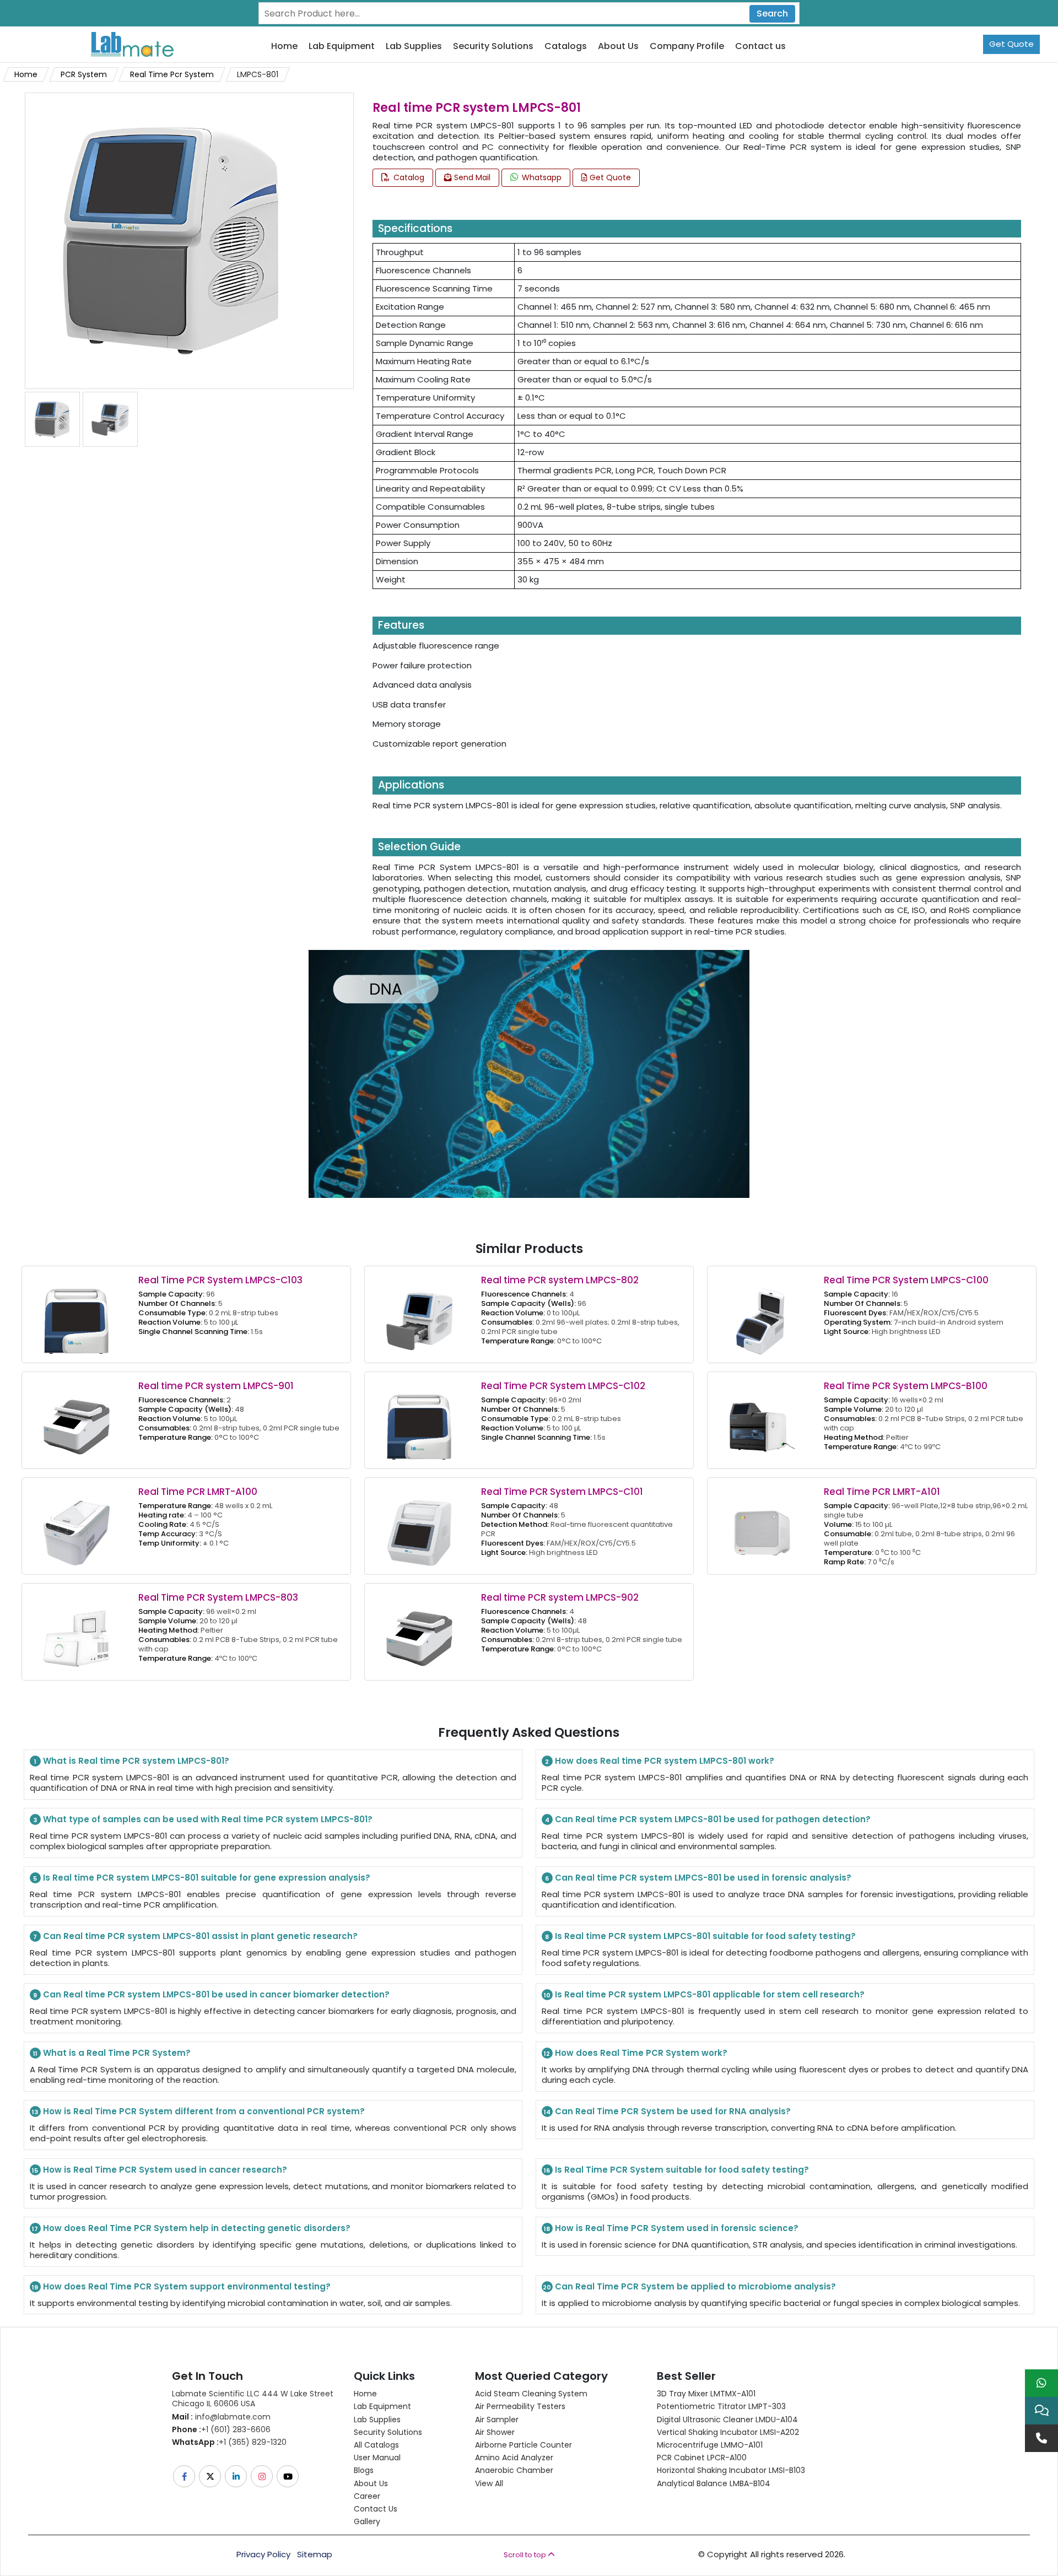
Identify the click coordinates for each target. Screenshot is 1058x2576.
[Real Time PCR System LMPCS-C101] (419, 1525)
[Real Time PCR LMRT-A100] (77, 1525)
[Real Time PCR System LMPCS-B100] (762, 1419)
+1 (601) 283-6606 (221, 2429)
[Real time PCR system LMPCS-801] (173, 240)
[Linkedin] (237, 2476)
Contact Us (376, 2509)
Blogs (364, 2470)
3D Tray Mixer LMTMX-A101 (706, 2394)
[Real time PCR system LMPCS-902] (419, 1631)
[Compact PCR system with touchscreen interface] (52, 419)
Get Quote (1011, 44)
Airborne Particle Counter (523, 2445)
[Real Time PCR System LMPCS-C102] (419, 1419)
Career (367, 2496)
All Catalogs (376, 2445)
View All (489, 2483)
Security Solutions (493, 47)
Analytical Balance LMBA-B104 (714, 2483)
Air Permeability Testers (520, 2406)
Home (284, 47)
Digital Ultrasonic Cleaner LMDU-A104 (727, 2420)
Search (772, 13)
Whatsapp (541, 177)
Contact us (760, 47)
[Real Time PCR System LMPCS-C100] (762, 1313)
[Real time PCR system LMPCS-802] (419, 1313)
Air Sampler (497, 2420)
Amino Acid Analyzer (514, 2458)
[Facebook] (185, 2476)
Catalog (408, 177)
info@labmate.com (221, 2417)
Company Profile (687, 47)
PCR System (84, 74)
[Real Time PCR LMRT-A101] (762, 1525)
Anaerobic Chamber (514, 2470)
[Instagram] (263, 2476)
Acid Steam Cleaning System (531, 2394)
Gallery (367, 2521)
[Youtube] (288, 2476)
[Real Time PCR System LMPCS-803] (77, 1631)
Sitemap (315, 2555)
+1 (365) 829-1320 (229, 2442)
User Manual (377, 2458)
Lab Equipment (342, 47)
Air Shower (495, 2432)
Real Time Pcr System (172, 74)
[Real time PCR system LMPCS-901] (77, 1419)
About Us (618, 47)
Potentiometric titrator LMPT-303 (721, 2406)
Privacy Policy (263, 2555)
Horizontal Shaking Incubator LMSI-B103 (731, 2470)
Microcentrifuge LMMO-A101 (710, 2445)
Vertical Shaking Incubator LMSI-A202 (728, 2432)
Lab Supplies (414, 47)
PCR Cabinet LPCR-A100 (702, 2458)
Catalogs (566, 47)
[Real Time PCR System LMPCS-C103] (77, 1313)
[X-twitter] (211, 2476)
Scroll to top (526, 2555)
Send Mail (471, 177)
